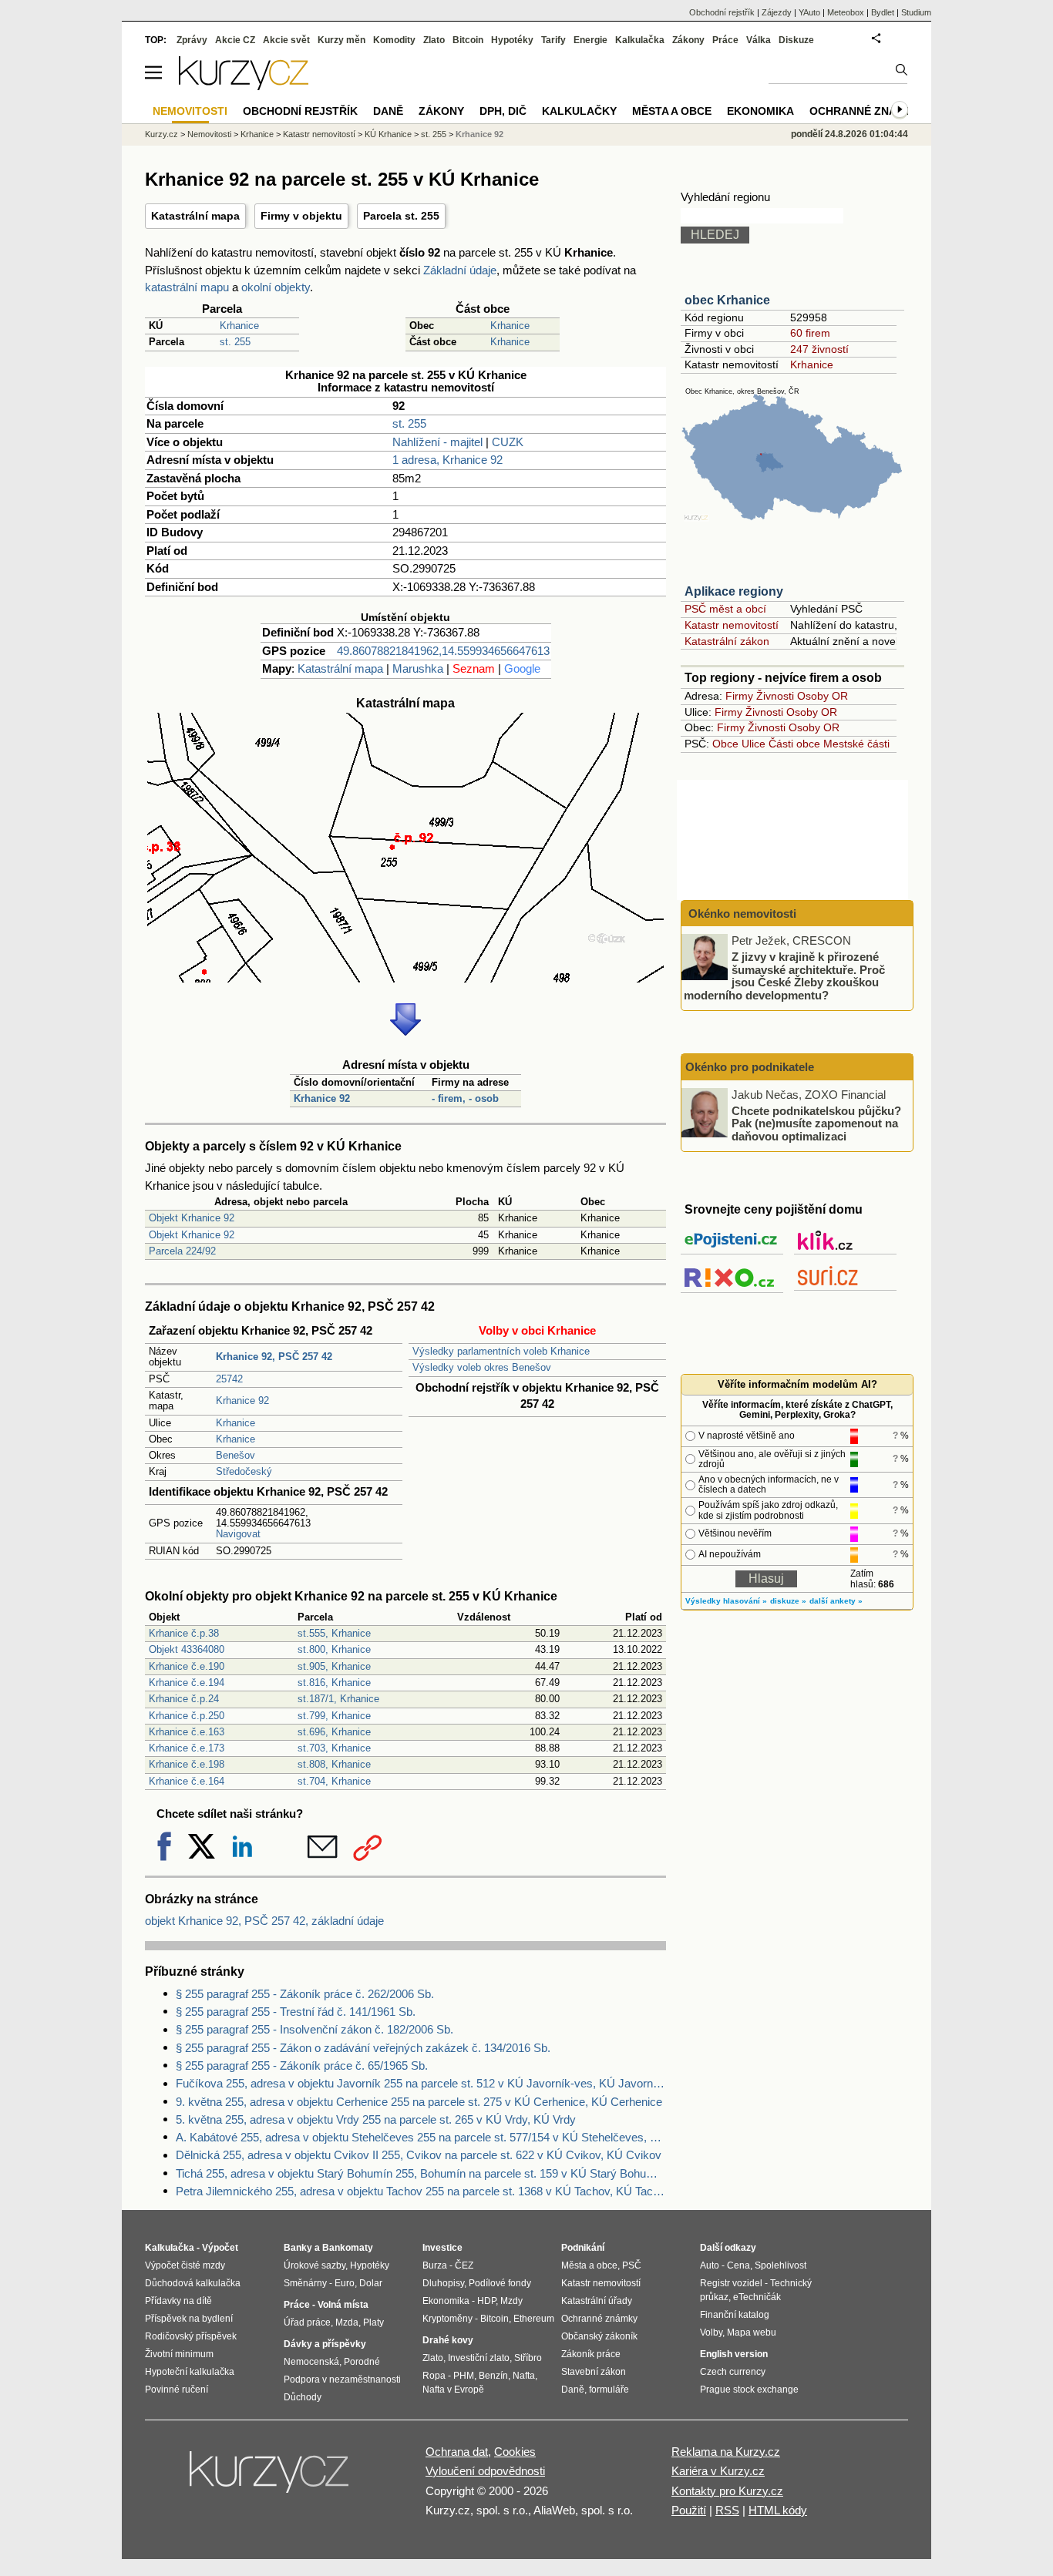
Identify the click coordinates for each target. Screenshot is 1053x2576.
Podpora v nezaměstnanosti (342, 2380)
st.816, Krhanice (334, 1683)
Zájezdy (777, 12)
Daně (388, 111)
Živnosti (775, 696)
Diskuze (796, 40)
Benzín (493, 2376)
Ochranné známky (865, 111)
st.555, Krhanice (334, 1633)
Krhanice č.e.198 (187, 1764)
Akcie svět (286, 40)
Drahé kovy (448, 2340)
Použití (689, 2510)
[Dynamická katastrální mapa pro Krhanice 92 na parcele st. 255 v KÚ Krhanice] (405, 978)
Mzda (347, 2322)
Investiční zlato (479, 2358)
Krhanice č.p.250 (187, 1716)
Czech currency (733, 2372)
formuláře (609, 2390)
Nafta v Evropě (453, 2390)
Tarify (553, 40)
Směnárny (305, 2283)
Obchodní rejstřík (722, 12)
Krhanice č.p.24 (184, 1699)
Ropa (434, 2376)
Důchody (303, 2397)
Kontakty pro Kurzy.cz (727, 2491)
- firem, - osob (465, 1098)
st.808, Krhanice (334, 1764)
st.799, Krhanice (334, 1716)
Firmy (739, 696)
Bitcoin (468, 40)
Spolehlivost (780, 2265)
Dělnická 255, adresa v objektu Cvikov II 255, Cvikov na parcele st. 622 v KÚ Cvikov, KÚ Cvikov (419, 2155)
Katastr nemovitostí (732, 625)
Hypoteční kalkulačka (190, 2372)
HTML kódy (778, 2510)
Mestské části (856, 744)
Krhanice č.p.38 (184, 1633)
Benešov (235, 1455)
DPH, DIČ (503, 111)
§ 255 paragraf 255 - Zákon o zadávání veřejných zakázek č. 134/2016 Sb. (363, 2048)
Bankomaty (348, 2248)
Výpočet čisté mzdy (185, 2265)
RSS (727, 2510)
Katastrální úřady (597, 2301)
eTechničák (757, 2297)
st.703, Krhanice (334, 1748)
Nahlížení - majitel (437, 442)
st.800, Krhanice (334, 1649)
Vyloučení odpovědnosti (485, 2471)
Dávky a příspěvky (325, 2344)
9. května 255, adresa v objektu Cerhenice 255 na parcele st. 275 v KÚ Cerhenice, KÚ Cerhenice (419, 2102)
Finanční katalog (735, 2315)
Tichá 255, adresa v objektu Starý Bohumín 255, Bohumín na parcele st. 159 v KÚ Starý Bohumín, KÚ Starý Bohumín (421, 2173)
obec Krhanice (727, 300)
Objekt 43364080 (187, 1649)
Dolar (371, 2283)
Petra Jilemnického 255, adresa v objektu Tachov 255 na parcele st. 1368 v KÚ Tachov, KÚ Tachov (421, 2191)
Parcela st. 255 (401, 216)
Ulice (754, 744)
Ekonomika (760, 111)
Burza (435, 2265)
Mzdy (511, 2301)
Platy (373, 2322)
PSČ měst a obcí (725, 609)
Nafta (524, 2376)
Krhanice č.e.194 (187, 1683)
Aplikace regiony (734, 591)
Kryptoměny (447, 2319)
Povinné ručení (177, 2390)
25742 (229, 1379)
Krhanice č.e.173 (187, 1748)
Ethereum (534, 2319)
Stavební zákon (594, 2372)
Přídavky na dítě (178, 2301)
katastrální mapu (187, 287)
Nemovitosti (209, 134)
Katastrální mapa (195, 216)
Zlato (434, 40)
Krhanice (239, 326)
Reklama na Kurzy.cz (726, 2452)
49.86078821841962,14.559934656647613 (443, 651)
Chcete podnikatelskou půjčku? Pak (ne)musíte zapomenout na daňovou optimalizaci (816, 1123)
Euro (345, 2283)
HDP (486, 2301)
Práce (725, 40)
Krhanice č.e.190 (187, 1666)
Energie (590, 40)
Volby (711, 2333)
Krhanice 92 (322, 1098)
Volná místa (343, 2305)
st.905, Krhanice (334, 1666)
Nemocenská (311, 2362)
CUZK (508, 442)
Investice (442, 2248)
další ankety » (836, 1601)
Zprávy (192, 40)
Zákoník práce (591, 2354)
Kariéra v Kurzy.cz (718, 2471)
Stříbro (528, 2358)
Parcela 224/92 (182, 1251)
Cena (738, 2265)
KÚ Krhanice (388, 134)
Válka (759, 40)
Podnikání (583, 2248)
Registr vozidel (731, 2283)
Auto (710, 2265)
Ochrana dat (457, 2452)
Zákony (688, 40)
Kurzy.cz (161, 134)
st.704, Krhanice (334, 1781)
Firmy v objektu (301, 216)
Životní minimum (179, 2354)
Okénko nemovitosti (741, 914)
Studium (916, 12)
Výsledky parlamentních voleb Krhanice (501, 1351)
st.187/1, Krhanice (338, 1699)
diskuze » (788, 1601)
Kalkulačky (579, 111)
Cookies (515, 2452)
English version (734, 2354)
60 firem (810, 333)
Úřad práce (307, 2322)
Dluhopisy (443, 2283)
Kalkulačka (640, 40)
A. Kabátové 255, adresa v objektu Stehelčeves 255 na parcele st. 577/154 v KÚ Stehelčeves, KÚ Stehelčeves (421, 2137)
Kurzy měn (341, 40)
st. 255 (235, 342)
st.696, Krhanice (334, 1732)
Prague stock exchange (749, 2390)
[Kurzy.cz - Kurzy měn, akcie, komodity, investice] (244, 86)
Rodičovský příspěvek (191, 2336)
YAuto (809, 12)
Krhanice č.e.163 (187, 1732)
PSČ (632, 2265)
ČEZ (464, 2265)
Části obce (794, 744)
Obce (725, 744)
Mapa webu (752, 2333)
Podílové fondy (500, 2283)
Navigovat (238, 1534)
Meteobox (846, 12)
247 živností (819, 349)
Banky (298, 2248)
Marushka (418, 668)
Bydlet (883, 12)
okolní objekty (276, 287)
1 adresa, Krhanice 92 (447, 460)
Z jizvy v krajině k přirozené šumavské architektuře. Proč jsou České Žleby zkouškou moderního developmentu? (784, 976)
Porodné (362, 2362)
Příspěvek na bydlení (189, 2319)
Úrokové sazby (315, 2265)
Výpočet (220, 2248)
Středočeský (244, 1471)
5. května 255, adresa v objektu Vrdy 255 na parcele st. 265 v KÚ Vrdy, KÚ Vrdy (376, 2119)
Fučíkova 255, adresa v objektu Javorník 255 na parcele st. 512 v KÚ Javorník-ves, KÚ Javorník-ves (421, 2083)
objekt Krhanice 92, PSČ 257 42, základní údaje (264, 1921)
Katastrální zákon (727, 641)
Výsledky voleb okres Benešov (482, 1367)
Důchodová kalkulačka (193, 2283)
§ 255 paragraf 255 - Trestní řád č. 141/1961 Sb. (296, 2012)
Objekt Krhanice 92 (192, 1218)
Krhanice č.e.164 (187, 1781)
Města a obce (672, 111)
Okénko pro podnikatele (750, 1067)
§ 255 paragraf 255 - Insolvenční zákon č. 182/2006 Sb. (315, 2029)
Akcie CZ (235, 40)
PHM (464, 2376)
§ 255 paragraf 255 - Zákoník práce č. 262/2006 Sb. (305, 1994)
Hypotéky (512, 40)
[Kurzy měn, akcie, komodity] (271, 2478)
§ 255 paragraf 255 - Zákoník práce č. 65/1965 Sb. (302, 2066)
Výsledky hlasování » (726, 1601)
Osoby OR (823, 696)
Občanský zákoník (599, 2336)
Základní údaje (460, 270)
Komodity (394, 40)
